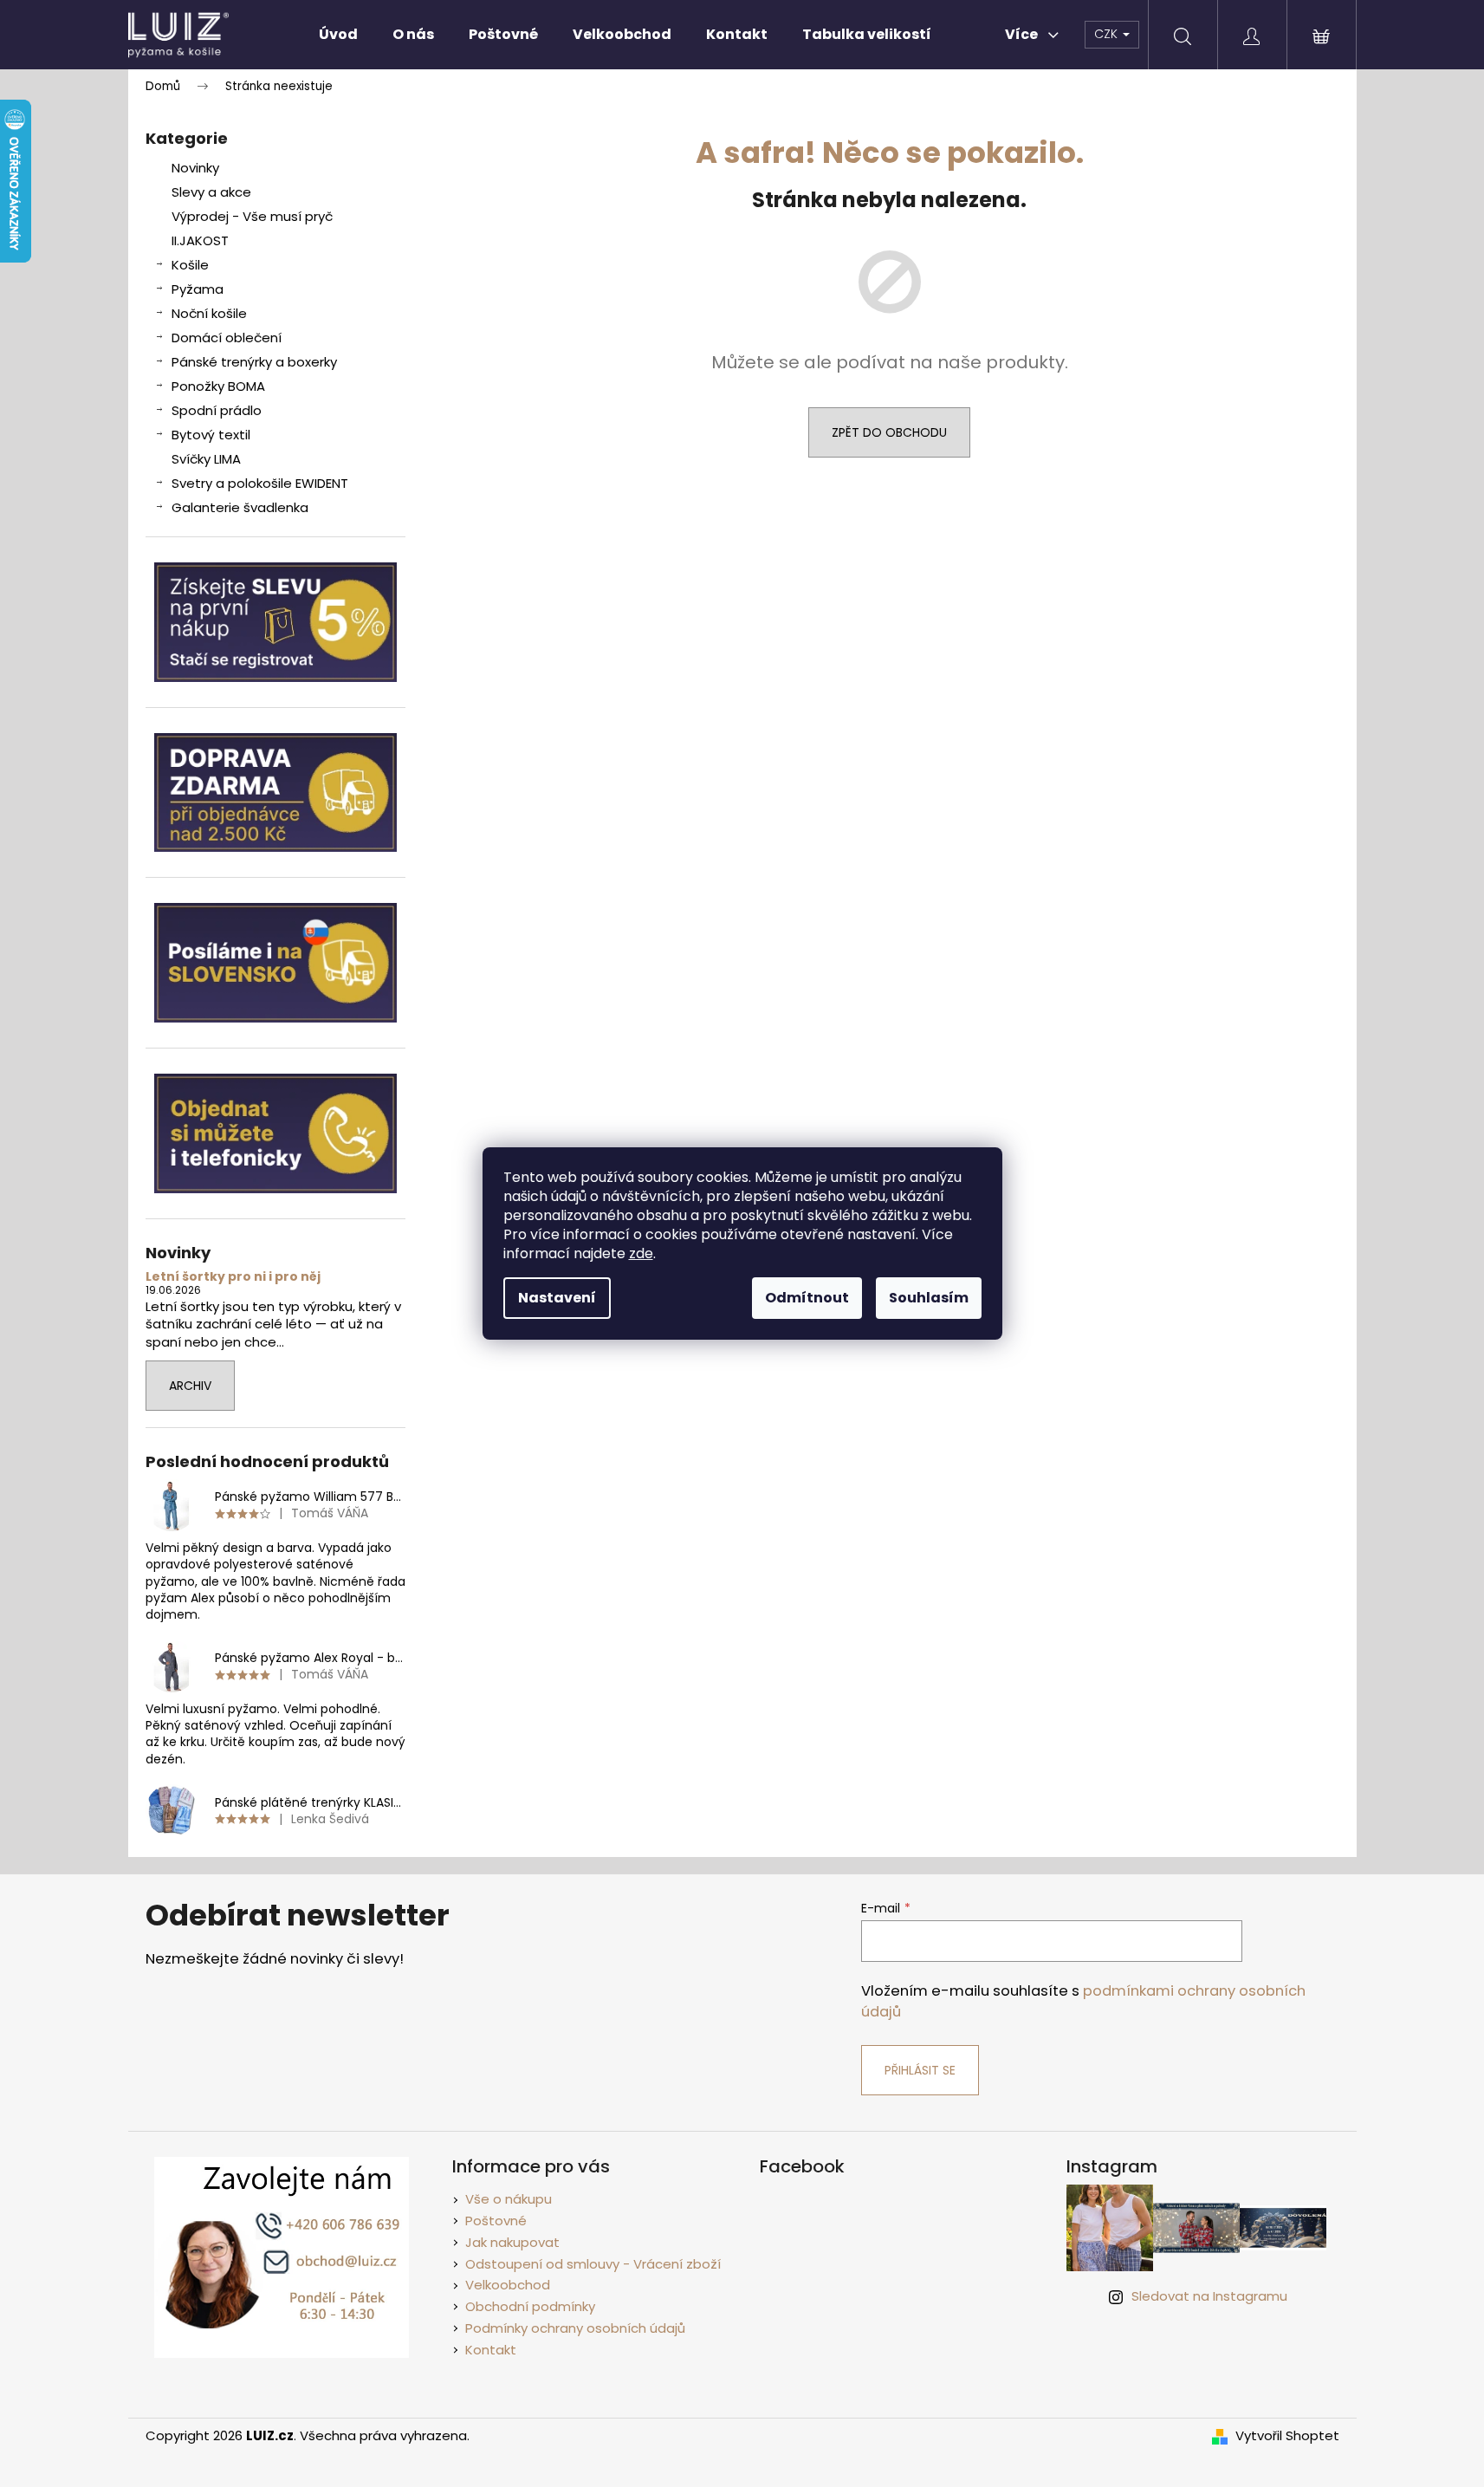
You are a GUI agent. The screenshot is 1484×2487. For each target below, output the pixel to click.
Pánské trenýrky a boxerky (254, 362)
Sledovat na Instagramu (1209, 2296)
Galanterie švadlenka (240, 507)
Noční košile (209, 313)
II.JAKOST (200, 240)
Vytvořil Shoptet (1287, 2436)
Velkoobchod (508, 2285)
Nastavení (557, 1298)
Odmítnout (807, 1298)
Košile (190, 265)
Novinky (195, 168)
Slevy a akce (211, 192)
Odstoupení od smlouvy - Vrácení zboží (593, 2264)
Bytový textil (211, 435)
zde (641, 1253)
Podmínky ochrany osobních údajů (575, 2328)
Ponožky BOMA (218, 386)
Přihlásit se (920, 2070)
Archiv (190, 1386)
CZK (1108, 34)
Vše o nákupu (509, 2199)
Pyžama (198, 289)
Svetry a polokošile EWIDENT (260, 483)
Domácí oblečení (227, 338)
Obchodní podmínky (530, 2306)
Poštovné (496, 2221)
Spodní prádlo (217, 410)
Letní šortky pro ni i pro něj (233, 1277)
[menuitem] (338, 35)
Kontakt (491, 2350)
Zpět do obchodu (889, 432)
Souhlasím (929, 1298)
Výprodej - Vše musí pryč (252, 216)
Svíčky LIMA (206, 459)
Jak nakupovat (512, 2242)
